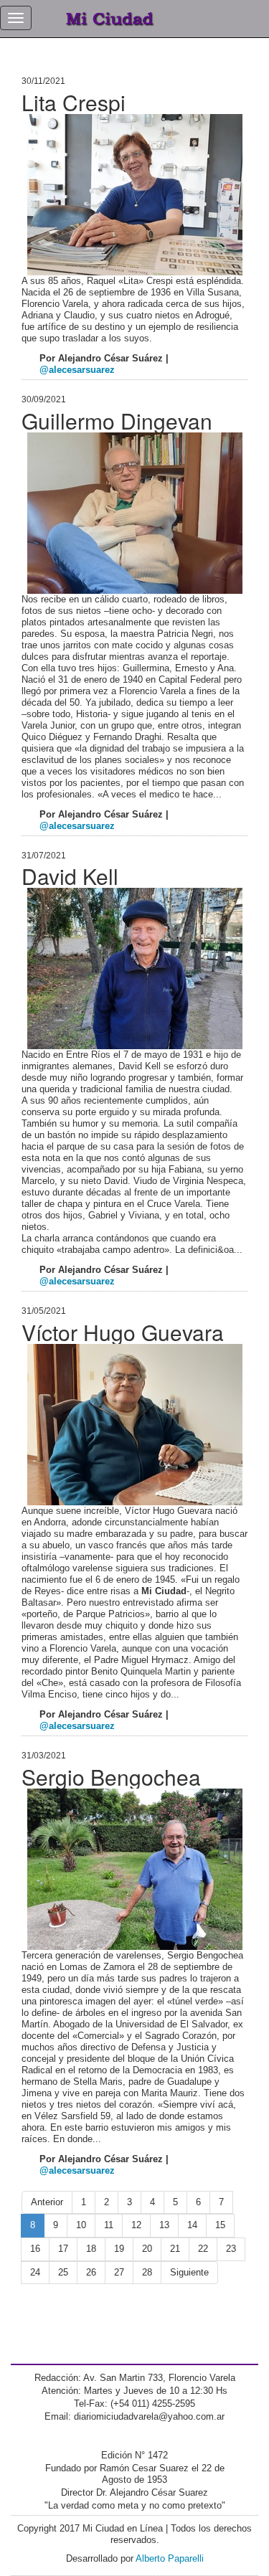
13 (164, 2225)
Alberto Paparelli (170, 2558)
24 (35, 2272)
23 (231, 2249)
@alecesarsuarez (77, 370)
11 (109, 2225)
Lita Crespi (74, 102)
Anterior (47, 2202)
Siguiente (189, 2272)
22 (203, 2249)
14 (192, 2225)
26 (91, 2272)
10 (81, 2225)
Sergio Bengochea (111, 1777)
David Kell (70, 876)
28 (147, 2272)
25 (63, 2272)
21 (175, 2249)
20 (147, 2249)
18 (91, 2249)
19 (119, 2249)
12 (136, 2225)
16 (35, 2249)
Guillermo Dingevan (117, 421)
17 (63, 2249)
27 (119, 2272)
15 (220, 2225)
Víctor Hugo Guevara (123, 1332)
